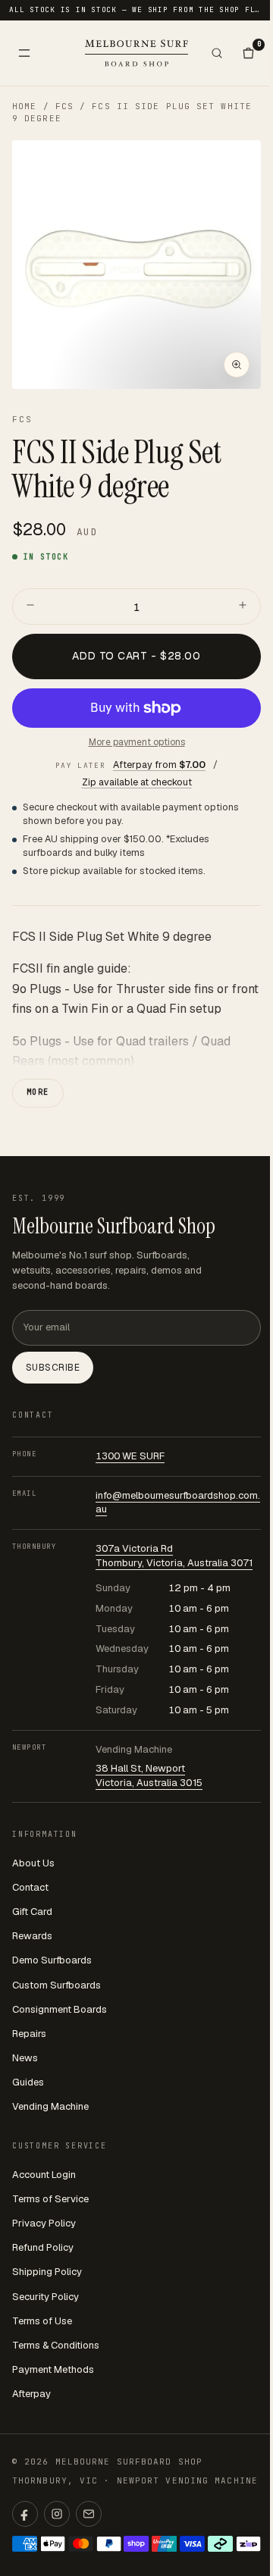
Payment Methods (53, 2369)
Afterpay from (159, 765)
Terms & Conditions (56, 2345)
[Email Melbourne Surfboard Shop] (89, 2514)
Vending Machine (50, 2106)
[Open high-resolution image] (237, 365)
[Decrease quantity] (30, 606)
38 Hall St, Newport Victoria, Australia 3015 (149, 1775)
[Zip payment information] (248, 2544)
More (38, 1092)
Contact (30, 1887)
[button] (136, 265)
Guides (28, 2082)
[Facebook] (25, 2514)
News (25, 2058)
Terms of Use (42, 2321)
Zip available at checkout (137, 782)
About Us (33, 1863)
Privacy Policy (44, 2223)
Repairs (29, 2034)
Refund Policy (43, 2247)
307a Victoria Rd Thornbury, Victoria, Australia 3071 (174, 1556)
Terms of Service (50, 2199)
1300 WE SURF (130, 1456)
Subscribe (53, 1368)
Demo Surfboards (52, 1960)
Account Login (44, 2175)
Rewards (32, 1936)
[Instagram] (57, 2514)
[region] (136, 265)
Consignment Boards (60, 2009)
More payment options (137, 742)
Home (24, 106)
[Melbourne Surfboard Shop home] (136, 53)
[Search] (217, 53)
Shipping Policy (47, 2272)
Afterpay (31, 2394)
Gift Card (32, 1912)
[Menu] (24, 53)
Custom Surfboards (56, 1985)
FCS (64, 106)
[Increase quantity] (243, 606)
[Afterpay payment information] (220, 2544)
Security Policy (45, 2297)
